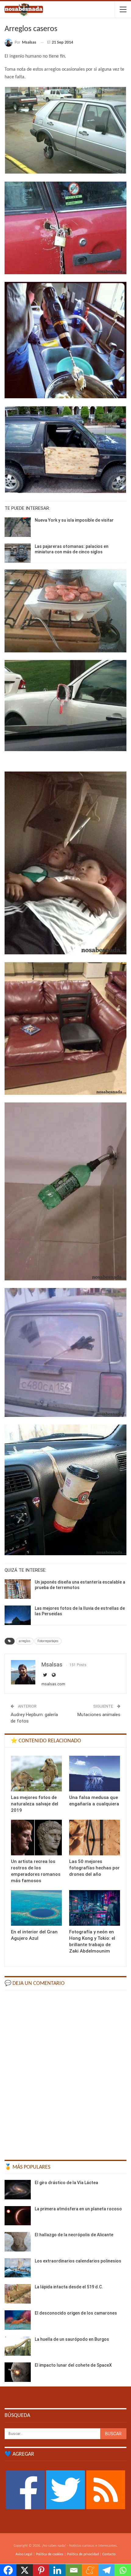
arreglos (25, 1641)
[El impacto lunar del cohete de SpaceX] (18, 2372)
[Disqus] (65, 2072)
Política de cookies (50, 2554)
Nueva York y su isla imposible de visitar (74, 520)
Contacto (109, 2554)
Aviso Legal (24, 2554)
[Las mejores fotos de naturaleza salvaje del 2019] (36, 1774)
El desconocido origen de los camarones (76, 2313)
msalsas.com (53, 1684)
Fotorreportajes (48, 1641)
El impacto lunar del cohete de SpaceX (73, 2365)
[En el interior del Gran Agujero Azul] (36, 1908)
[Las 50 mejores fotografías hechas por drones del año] (95, 1838)
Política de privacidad (83, 2554)
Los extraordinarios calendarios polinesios (78, 2261)
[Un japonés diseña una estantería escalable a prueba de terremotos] (18, 1589)
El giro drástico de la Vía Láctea (66, 2183)
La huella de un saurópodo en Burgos (72, 2339)
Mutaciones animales (99, 1715)
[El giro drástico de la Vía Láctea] (18, 2190)
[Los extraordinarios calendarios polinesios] (18, 2268)
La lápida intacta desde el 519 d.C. (69, 2287)
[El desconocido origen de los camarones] (18, 2320)
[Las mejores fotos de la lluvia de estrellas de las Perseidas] (18, 1615)
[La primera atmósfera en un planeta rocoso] (18, 2216)
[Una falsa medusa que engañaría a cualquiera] (95, 1774)
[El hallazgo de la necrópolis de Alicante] (18, 2242)
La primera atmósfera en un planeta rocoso (78, 2209)
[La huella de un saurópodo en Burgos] (18, 2346)
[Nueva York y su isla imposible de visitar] (18, 527)
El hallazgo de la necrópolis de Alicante (74, 2235)
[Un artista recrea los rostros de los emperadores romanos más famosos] (36, 1838)
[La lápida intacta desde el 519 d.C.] (18, 2294)
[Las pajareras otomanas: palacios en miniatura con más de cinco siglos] (18, 553)
